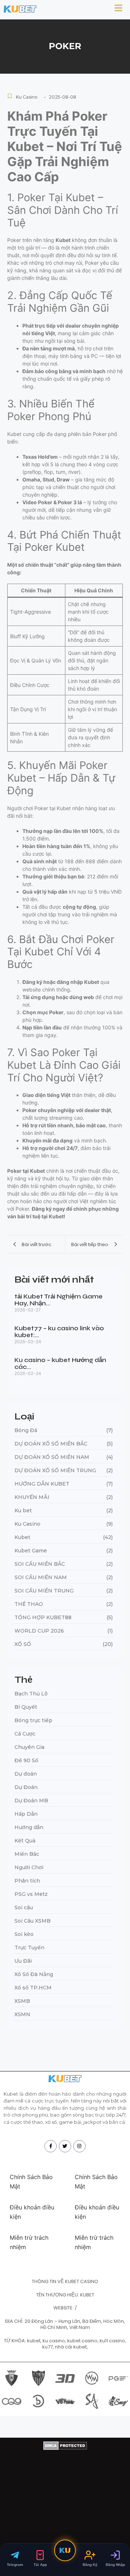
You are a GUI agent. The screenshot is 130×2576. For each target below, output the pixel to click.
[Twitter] (65, 2146)
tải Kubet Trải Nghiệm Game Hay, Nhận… (58, 1300)
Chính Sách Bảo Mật (31, 2182)
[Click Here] (118, 9)
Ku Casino (27, 97)
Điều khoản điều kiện (32, 2212)
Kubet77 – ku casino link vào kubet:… (59, 1332)
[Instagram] (79, 2146)
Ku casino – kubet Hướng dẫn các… (60, 1364)
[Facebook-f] (51, 2146)
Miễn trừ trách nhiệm (29, 2242)
